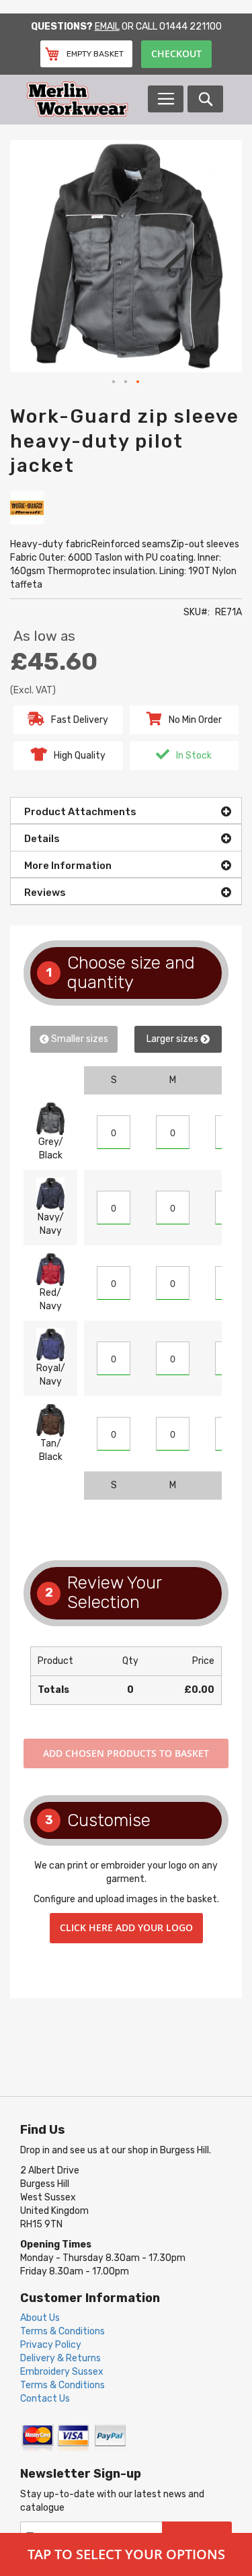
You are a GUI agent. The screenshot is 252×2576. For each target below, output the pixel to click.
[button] (114, 382)
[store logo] (87, 99)
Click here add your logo (126, 1927)
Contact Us (45, 2399)
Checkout (176, 54)
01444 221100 (191, 27)
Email (107, 27)
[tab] (126, 810)
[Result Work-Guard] (27, 507)
